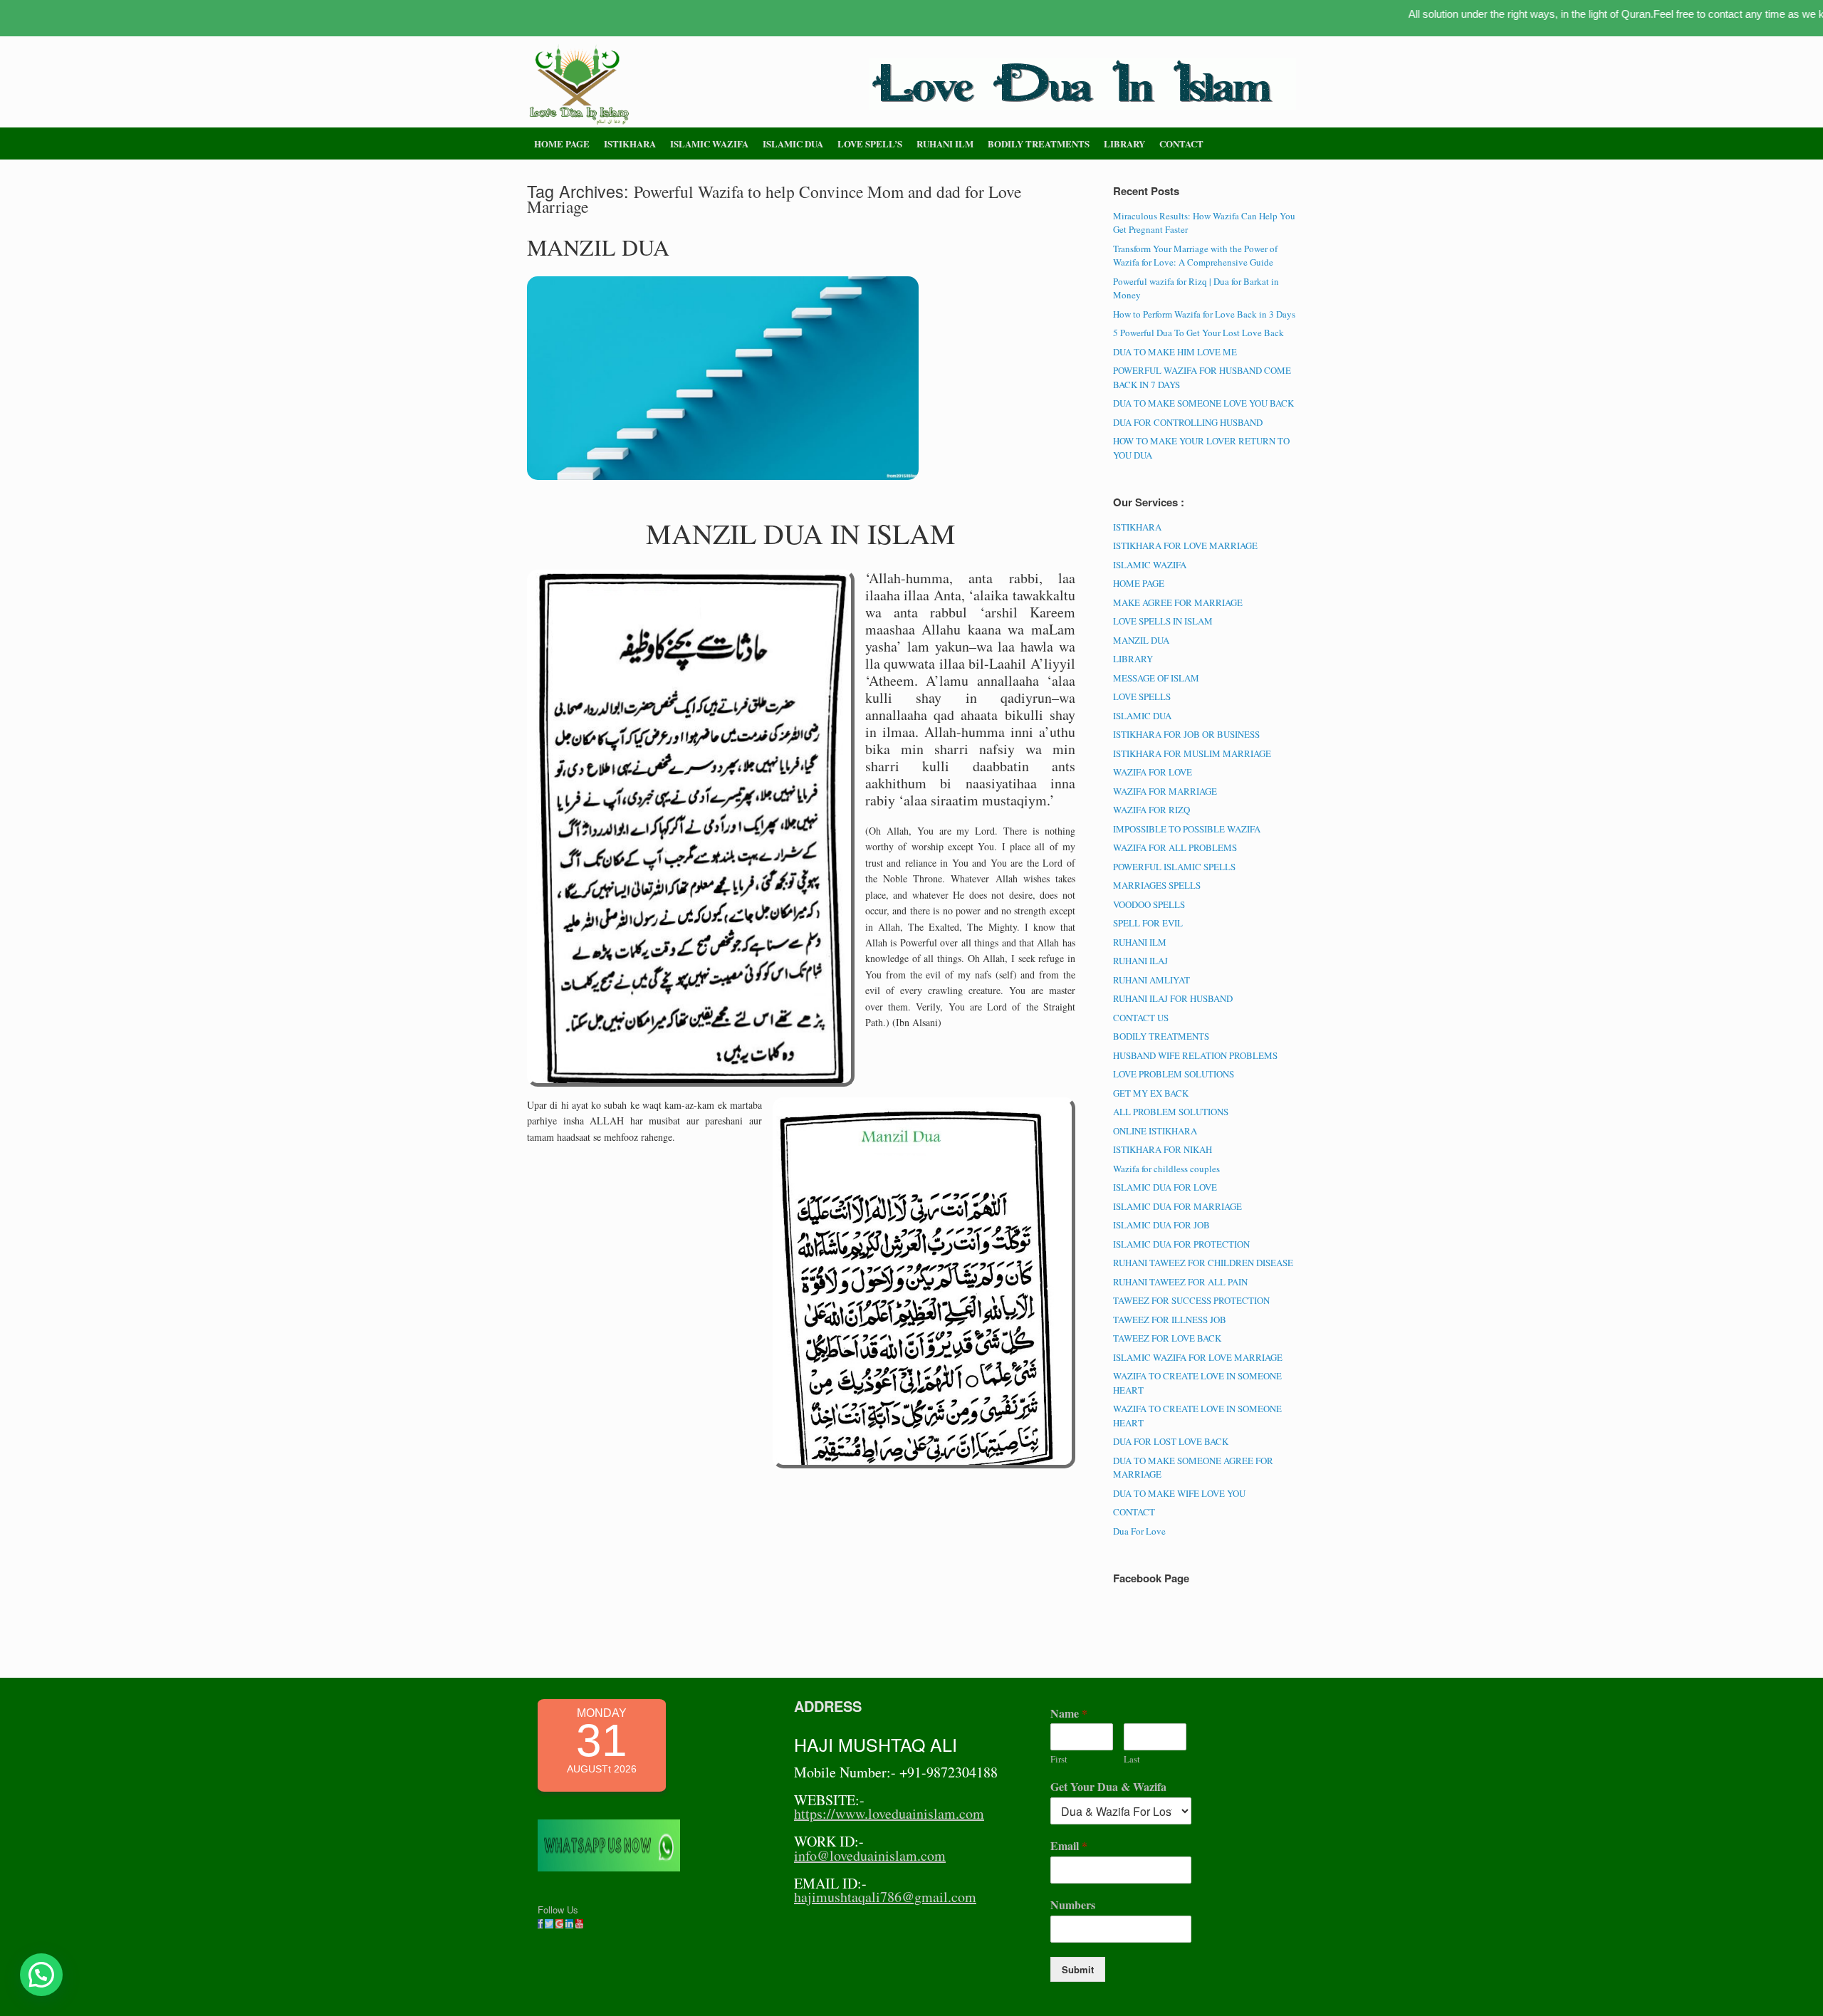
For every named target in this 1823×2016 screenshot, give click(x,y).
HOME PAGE (562, 143)
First (1059, 1759)
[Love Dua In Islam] (580, 85)
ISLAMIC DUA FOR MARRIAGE (1177, 1206)
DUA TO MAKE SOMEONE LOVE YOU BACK (1203, 403)
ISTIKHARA (630, 143)
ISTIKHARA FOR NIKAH (1163, 1149)
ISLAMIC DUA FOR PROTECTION (1181, 1244)
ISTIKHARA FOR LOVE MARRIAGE (1185, 545)
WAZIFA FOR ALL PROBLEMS (1175, 847)
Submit (1078, 1969)
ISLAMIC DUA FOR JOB (1161, 1225)
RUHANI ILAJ (1140, 961)
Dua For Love (1139, 1531)
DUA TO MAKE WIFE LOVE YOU (1179, 1493)
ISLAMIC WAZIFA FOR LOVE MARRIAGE (1198, 1357)
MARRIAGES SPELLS (1157, 885)
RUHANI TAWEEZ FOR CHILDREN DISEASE (1203, 1263)
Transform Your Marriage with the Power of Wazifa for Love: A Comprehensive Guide (1195, 256)
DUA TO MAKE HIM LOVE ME (1175, 352)
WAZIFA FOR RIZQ (1151, 810)
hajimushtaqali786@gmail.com (885, 1897)
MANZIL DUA (598, 247)
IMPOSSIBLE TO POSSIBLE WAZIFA (1187, 829)
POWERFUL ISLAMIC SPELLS (1174, 867)
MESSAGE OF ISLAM (1156, 678)
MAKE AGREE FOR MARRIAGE (1178, 602)
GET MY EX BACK (1151, 1093)
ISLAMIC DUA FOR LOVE (1165, 1187)
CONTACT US (1141, 1018)
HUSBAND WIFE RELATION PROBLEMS (1195, 1055)
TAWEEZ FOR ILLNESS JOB (1170, 1320)
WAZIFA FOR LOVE (1153, 772)
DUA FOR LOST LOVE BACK (1171, 1441)
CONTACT (1181, 143)
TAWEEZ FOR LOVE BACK (1167, 1338)
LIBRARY (1124, 143)
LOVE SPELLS (1142, 696)
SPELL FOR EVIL (1148, 923)
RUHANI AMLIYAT (1151, 980)
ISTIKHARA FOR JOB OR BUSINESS (1186, 734)
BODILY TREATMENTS (1039, 143)
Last (1132, 1759)
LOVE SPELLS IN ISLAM (1163, 621)
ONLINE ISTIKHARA (1155, 1131)
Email (1069, 1846)
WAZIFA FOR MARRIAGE (1165, 791)
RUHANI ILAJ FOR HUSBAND (1173, 998)
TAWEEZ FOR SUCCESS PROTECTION (1191, 1300)
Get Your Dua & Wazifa (1108, 1787)
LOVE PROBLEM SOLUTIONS (1174, 1074)
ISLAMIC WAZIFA (709, 143)
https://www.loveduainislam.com (889, 1813)
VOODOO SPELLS (1149, 904)
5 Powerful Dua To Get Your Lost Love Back (1198, 333)
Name (1069, 1714)
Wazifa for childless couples (1166, 1169)
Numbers (1073, 1905)
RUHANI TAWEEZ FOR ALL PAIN (1180, 1282)
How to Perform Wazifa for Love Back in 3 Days (1204, 314)
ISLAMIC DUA (793, 143)
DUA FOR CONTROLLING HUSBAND (1188, 422)
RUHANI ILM (945, 143)
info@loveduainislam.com (870, 1855)
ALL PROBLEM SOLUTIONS (1171, 1112)
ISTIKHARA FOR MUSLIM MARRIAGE (1192, 753)
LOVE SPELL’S (870, 143)
